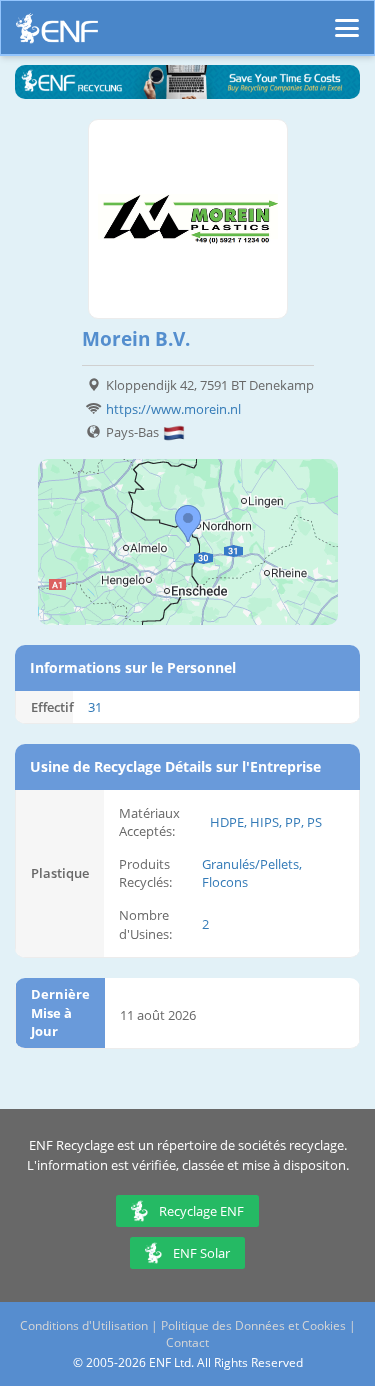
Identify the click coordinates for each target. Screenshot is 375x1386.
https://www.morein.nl (173, 409)
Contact (187, 1342)
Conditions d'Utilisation (84, 1325)
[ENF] (57, 33)
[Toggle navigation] (347, 19)
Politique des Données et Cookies (253, 1325)
